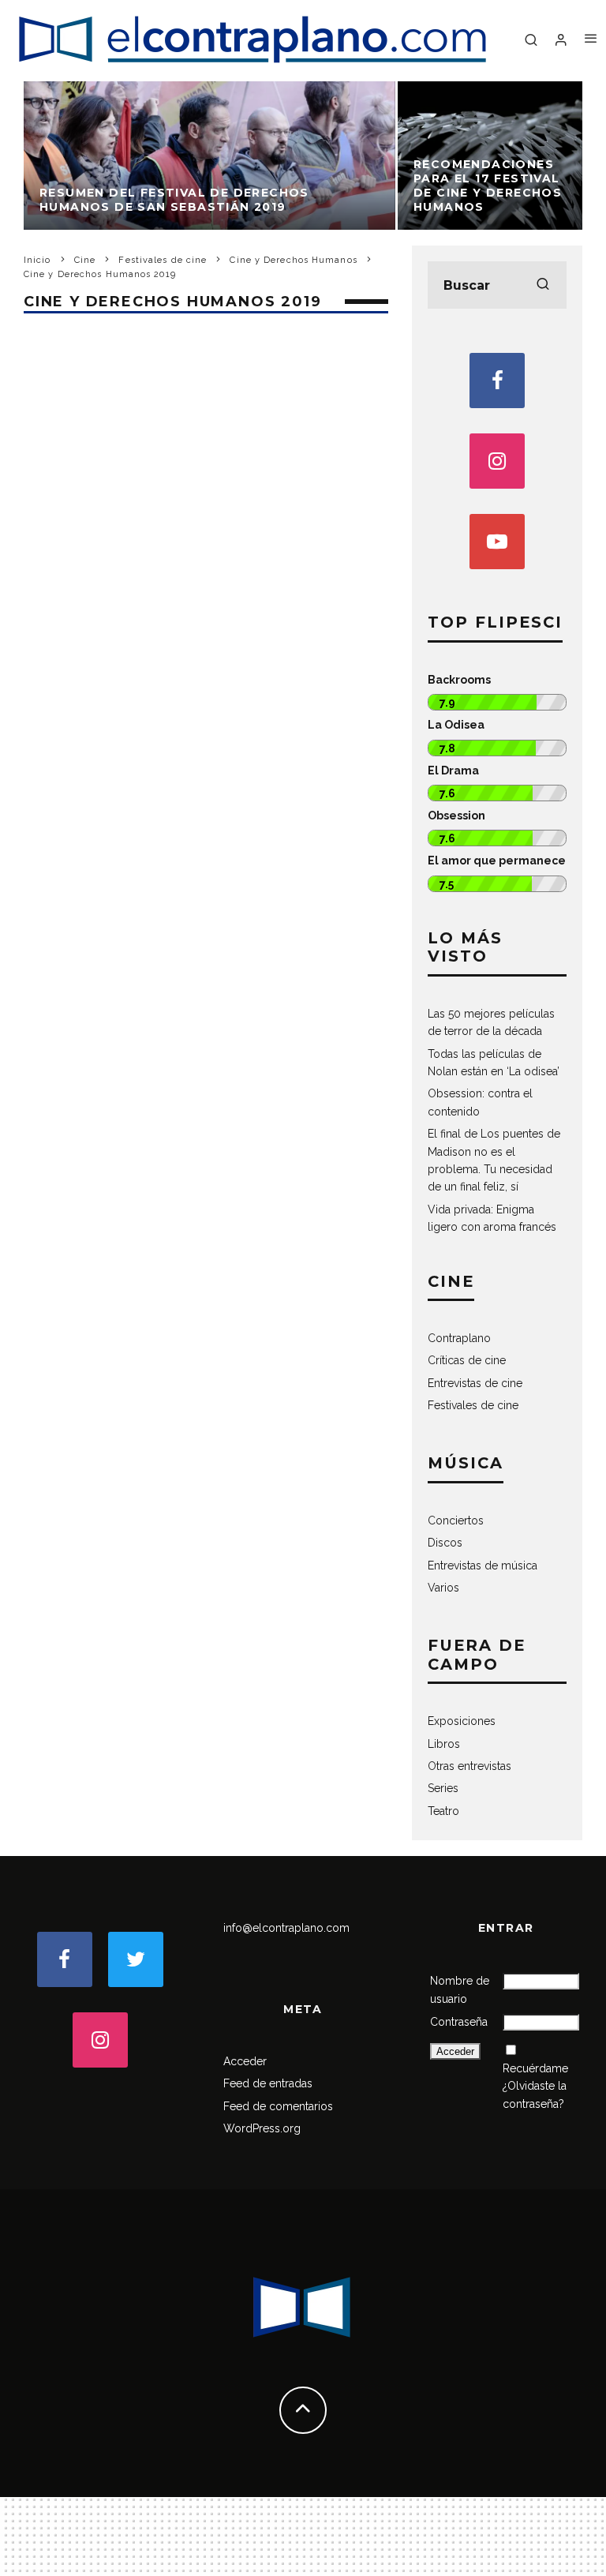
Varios (443, 1588)
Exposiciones (462, 1721)
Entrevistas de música (483, 1565)
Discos (445, 1543)
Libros (444, 1744)
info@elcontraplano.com (286, 1928)
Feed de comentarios (278, 2106)
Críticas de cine (467, 1360)
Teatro (443, 1811)
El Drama (453, 771)
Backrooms (459, 680)
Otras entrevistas (469, 1766)
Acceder (245, 2061)
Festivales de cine (473, 1405)
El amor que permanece (497, 861)
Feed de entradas (268, 2083)
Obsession (456, 816)
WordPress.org (262, 2128)
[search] (543, 285)
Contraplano (459, 1338)
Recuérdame (535, 2068)
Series (443, 1788)
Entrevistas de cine (475, 1383)
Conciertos (456, 1520)
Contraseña (459, 2022)
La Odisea (456, 725)
